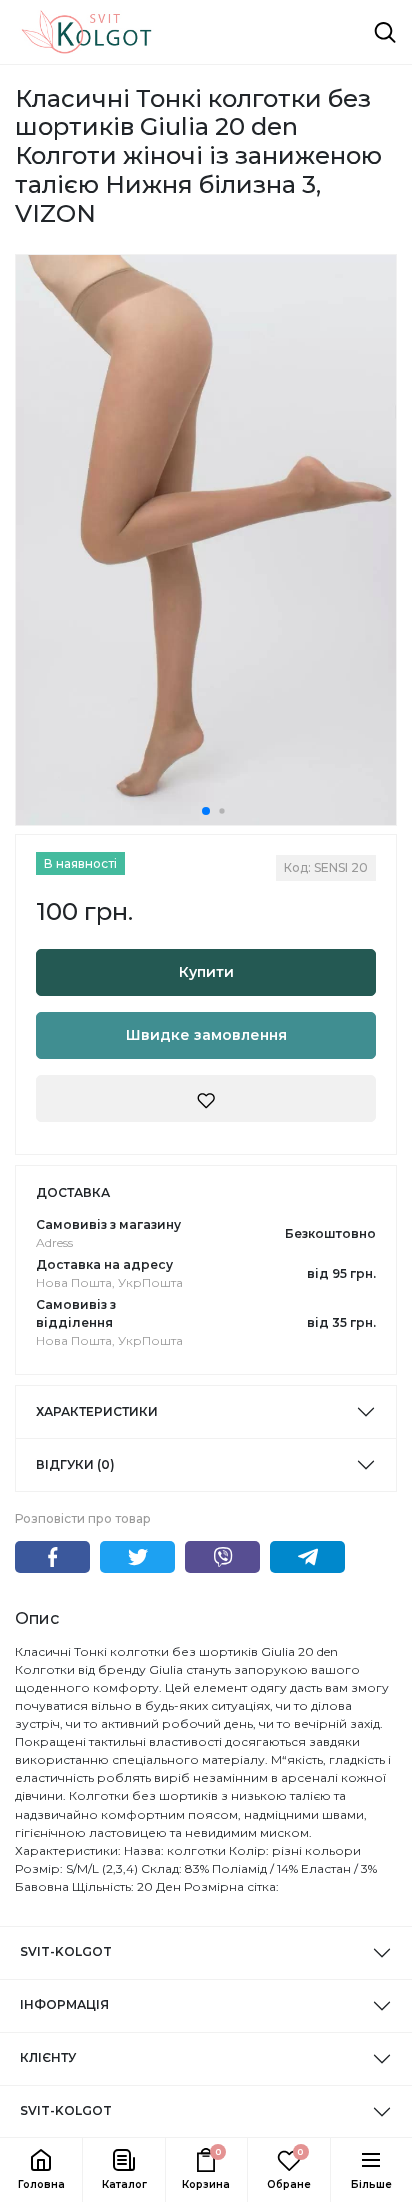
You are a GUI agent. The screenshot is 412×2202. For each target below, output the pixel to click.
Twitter (137, 1557)
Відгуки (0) (75, 1464)
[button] (123, 2170)
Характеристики (97, 1411)
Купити (206, 972)
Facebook (52, 1557)
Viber (222, 1557)
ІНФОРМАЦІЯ (64, 2004)
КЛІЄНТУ (48, 2057)
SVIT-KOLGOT (66, 1951)
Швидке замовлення (206, 1035)
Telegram (307, 1557)
